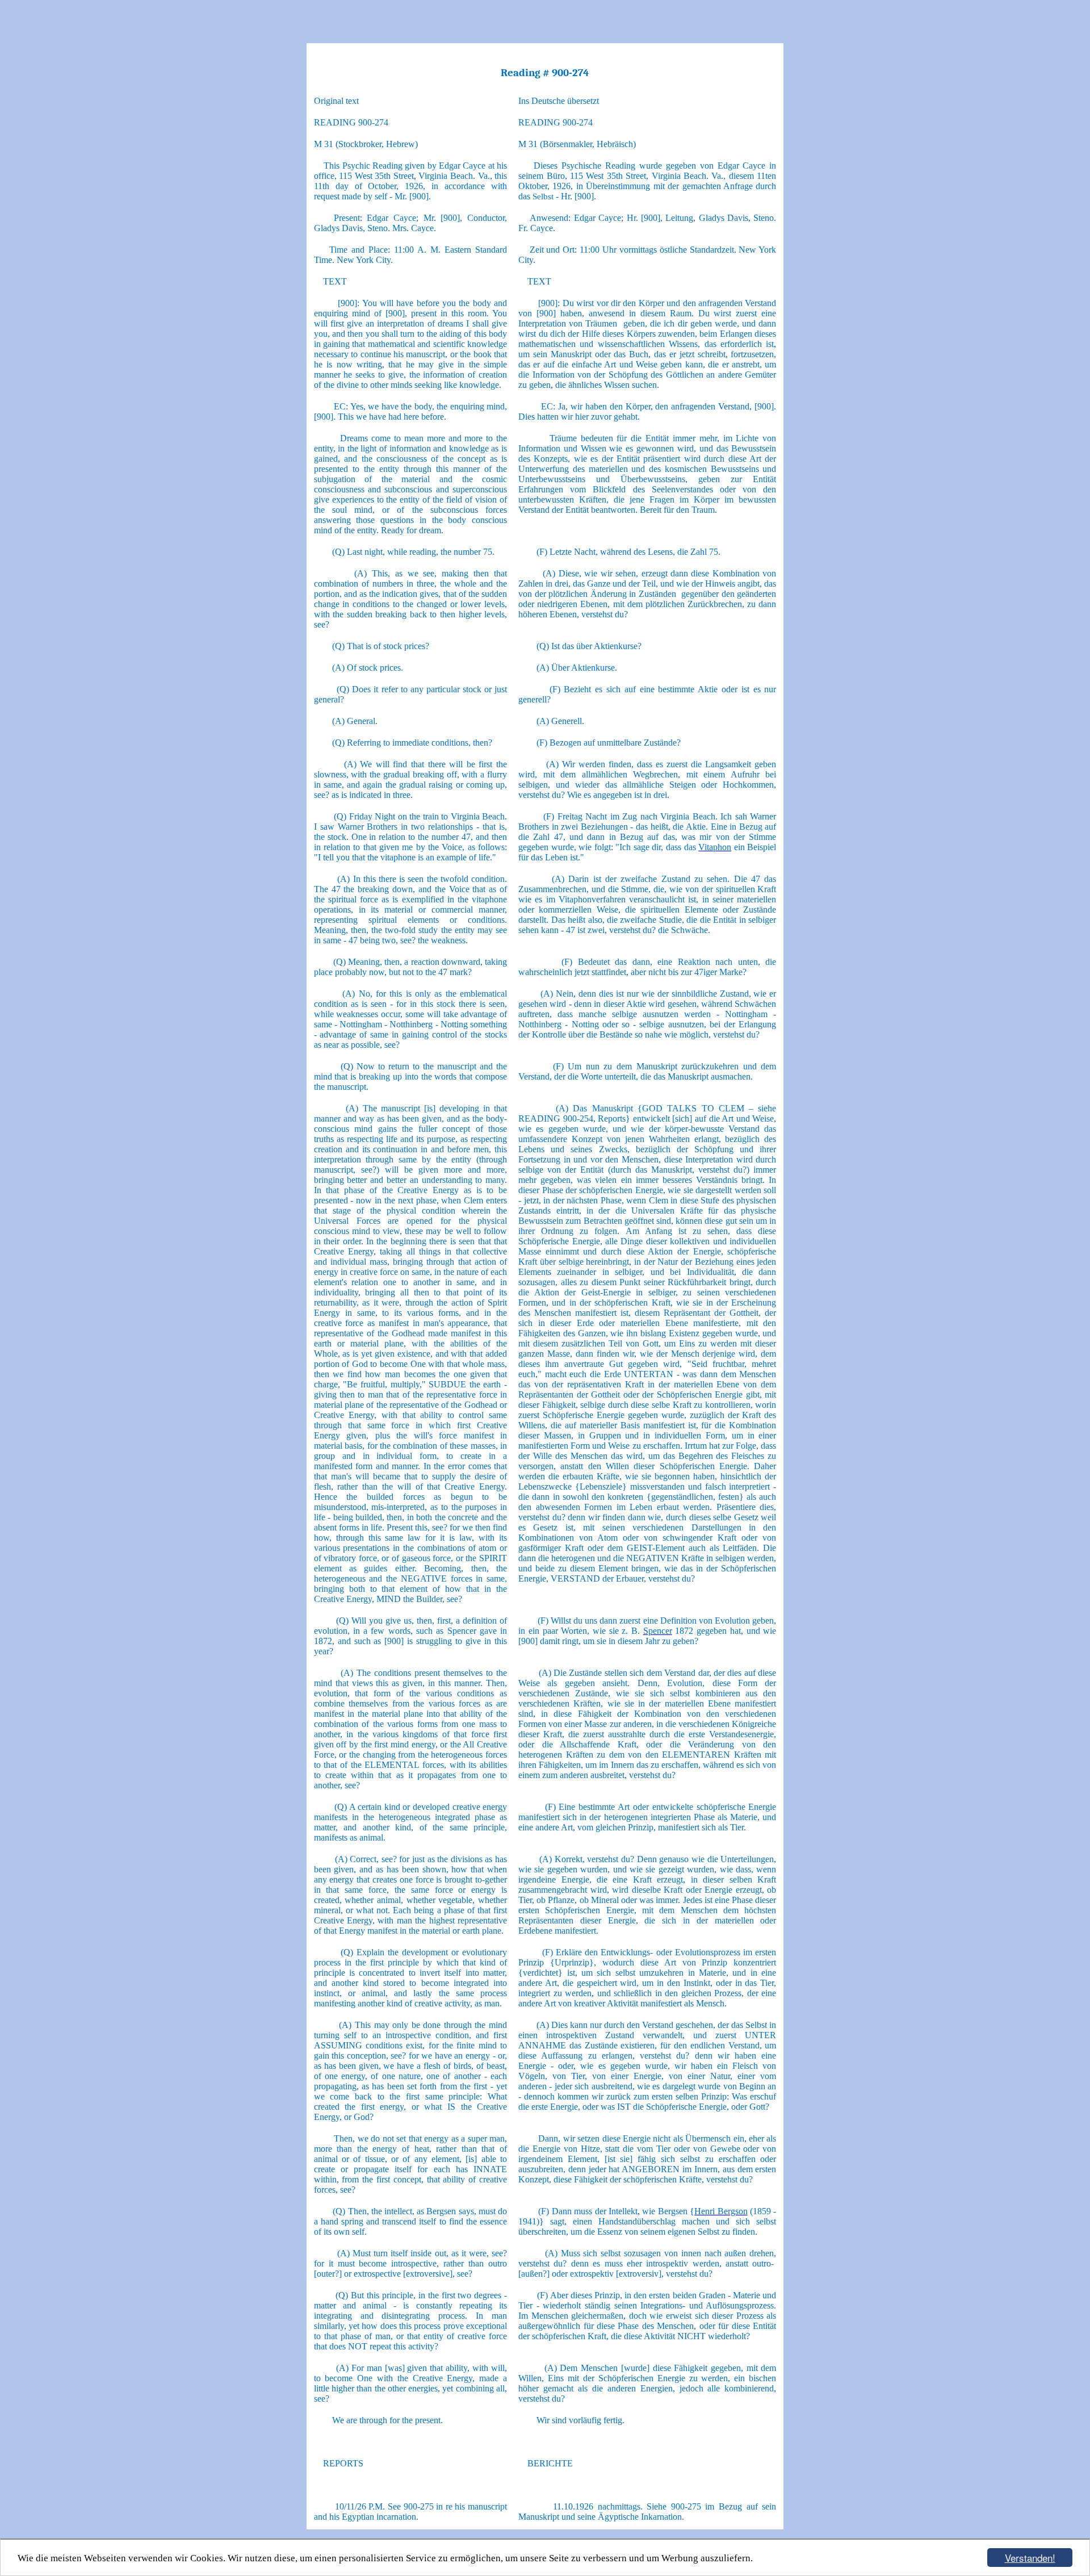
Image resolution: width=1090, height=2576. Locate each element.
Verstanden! (1030, 2558)
